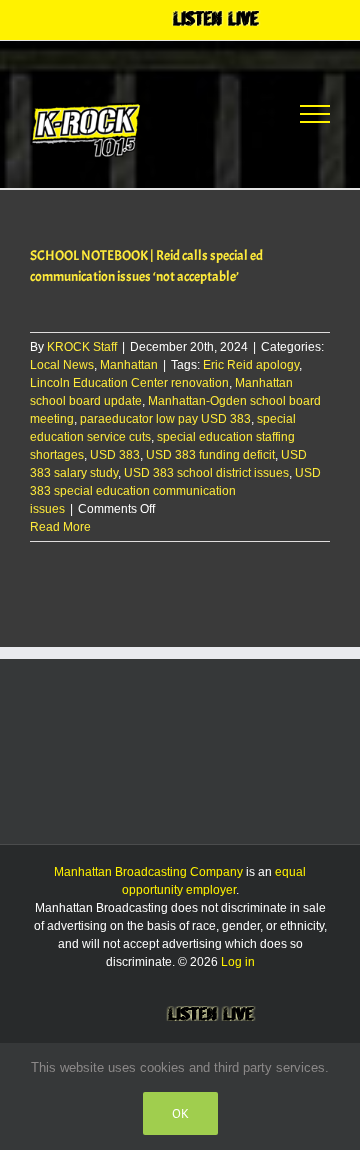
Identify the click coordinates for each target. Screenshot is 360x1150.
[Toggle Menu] (315, 114)
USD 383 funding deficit (210, 455)
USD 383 (115, 455)
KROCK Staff (82, 347)
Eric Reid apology (251, 365)
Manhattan (129, 365)
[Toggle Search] (241, 113)
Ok (180, 1113)
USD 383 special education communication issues (175, 491)
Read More (60, 527)
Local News (62, 365)
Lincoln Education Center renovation (129, 383)
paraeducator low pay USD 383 (165, 419)
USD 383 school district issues (206, 473)
